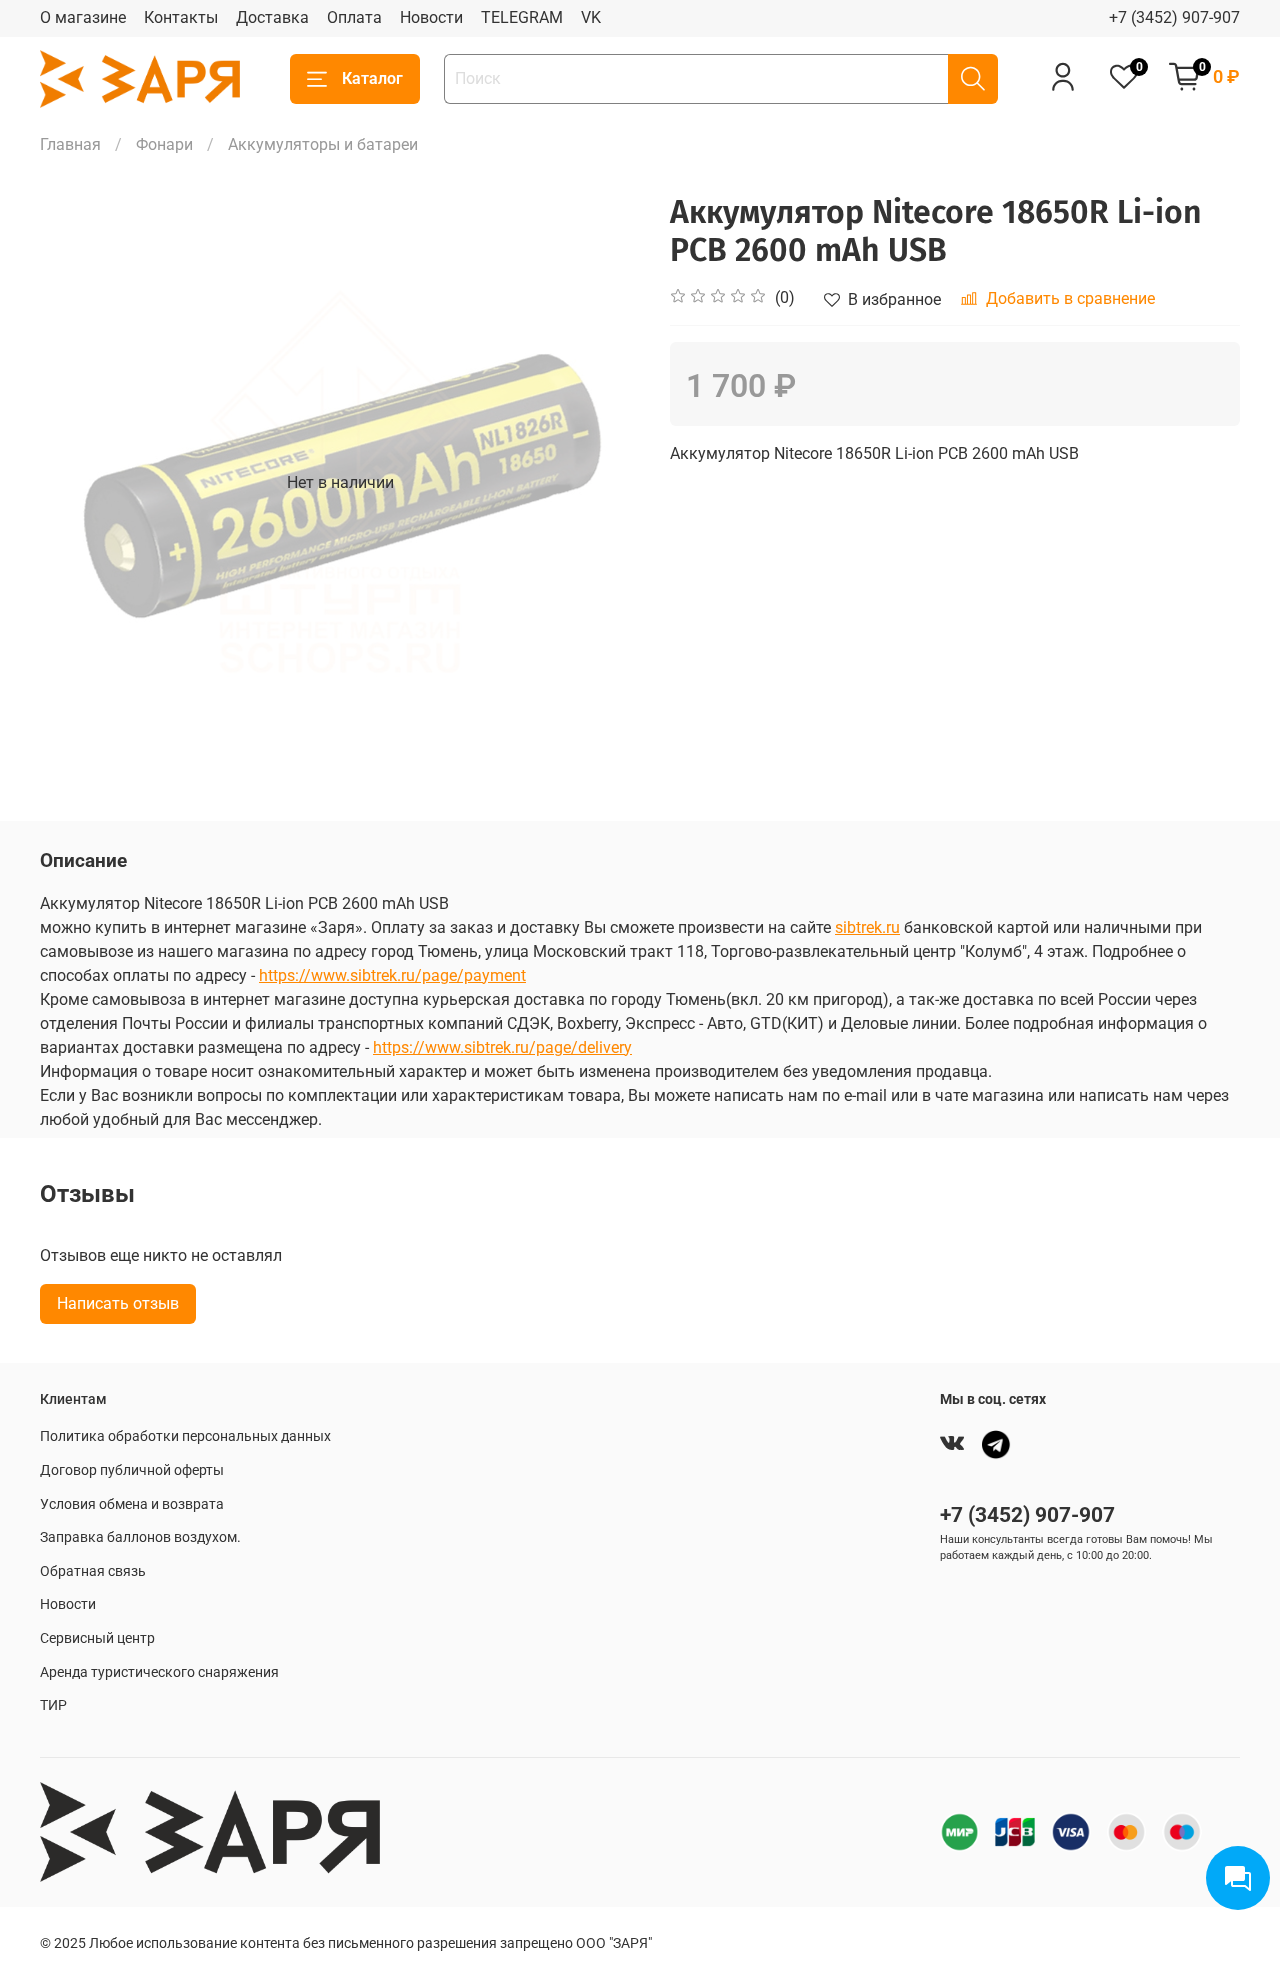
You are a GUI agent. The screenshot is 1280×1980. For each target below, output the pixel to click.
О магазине (83, 17)
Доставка (272, 17)
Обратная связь (93, 1571)
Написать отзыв (118, 1303)
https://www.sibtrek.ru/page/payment (392, 975)
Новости (431, 17)
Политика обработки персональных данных (185, 1436)
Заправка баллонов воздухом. (140, 1537)
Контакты (181, 17)
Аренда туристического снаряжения (159, 1672)
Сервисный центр (97, 1638)
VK (591, 17)
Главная (70, 144)
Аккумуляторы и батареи (323, 144)
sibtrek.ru (867, 927)
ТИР (53, 1705)
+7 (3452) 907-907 (1174, 17)
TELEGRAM (522, 17)
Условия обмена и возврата (132, 1504)
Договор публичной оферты (132, 1470)
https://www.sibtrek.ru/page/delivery (502, 1047)
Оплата (354, 17)
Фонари (164, 144)
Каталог (372, 78)
